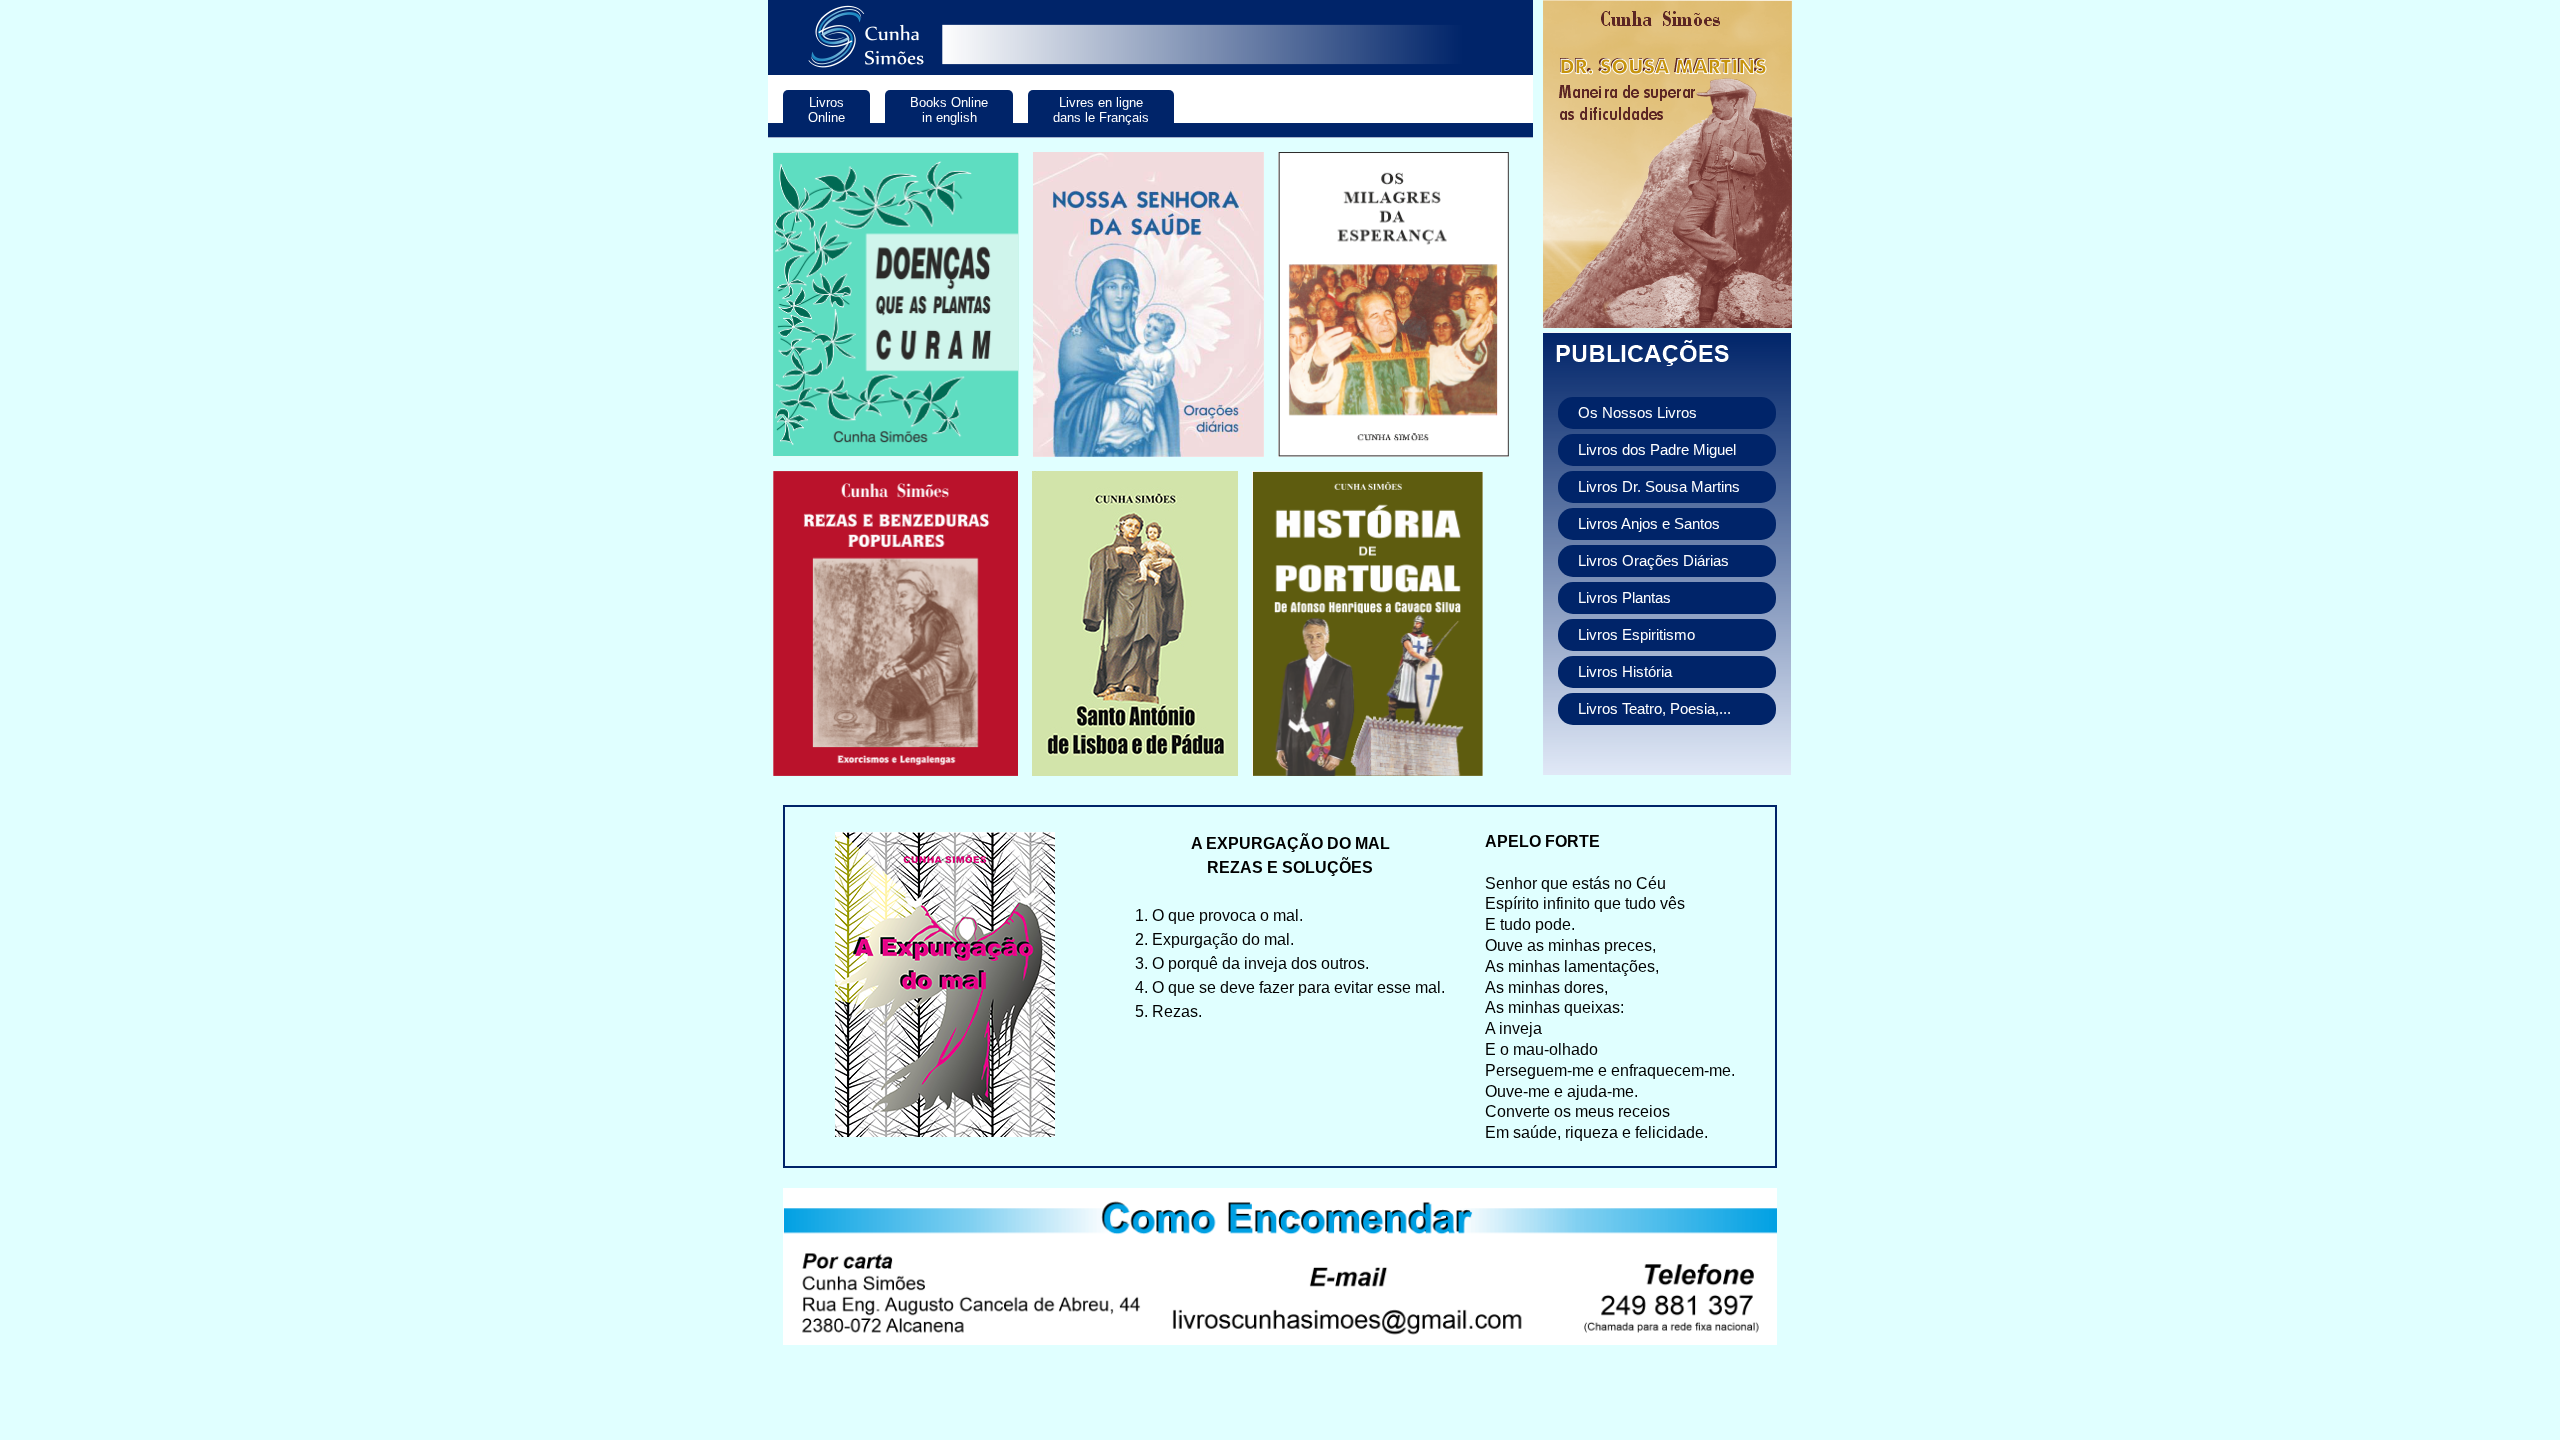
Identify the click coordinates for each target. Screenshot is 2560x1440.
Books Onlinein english (949, 110)
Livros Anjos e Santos (1649, 524)
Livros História (1625, 672)
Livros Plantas (1624, 598)
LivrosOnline (826, 110)
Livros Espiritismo (1636, 635)
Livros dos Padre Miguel (1657, 450)
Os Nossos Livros (1637, 413)
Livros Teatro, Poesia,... (1654, 709)
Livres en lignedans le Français (1101, 110)
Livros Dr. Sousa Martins (1659, 487)
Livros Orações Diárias (1653, 561)
